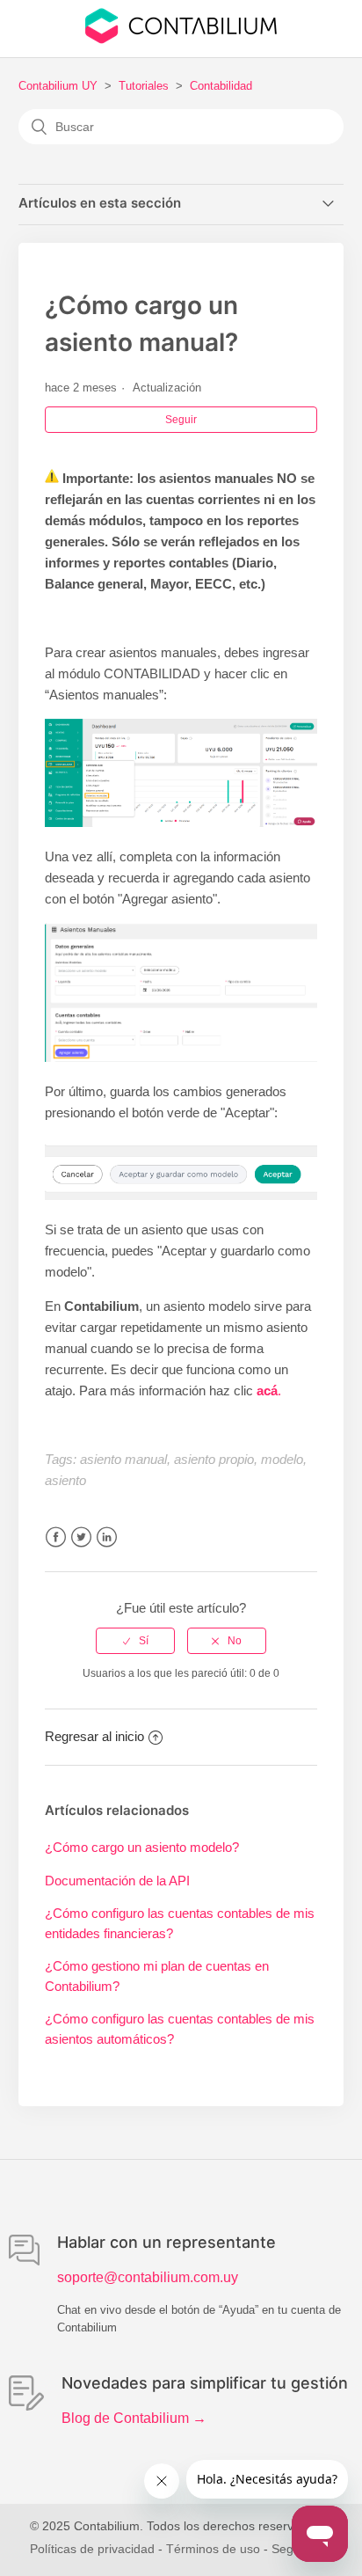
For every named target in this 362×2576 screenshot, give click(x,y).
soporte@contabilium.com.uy (148, 2277)
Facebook (56, 1537)
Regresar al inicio (94, 1736)
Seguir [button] (181, 420)
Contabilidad (221, 86)
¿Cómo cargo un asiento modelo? (142, 1847)
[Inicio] (181, 39)
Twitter (81, 1537)
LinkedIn (107, 1537)
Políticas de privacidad (92, 2549)
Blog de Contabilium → (134, 2418)
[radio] (135, 1641)
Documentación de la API (117, 1881)
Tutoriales (144, 86)
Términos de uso (213, 2549)
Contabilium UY (58, 86)
